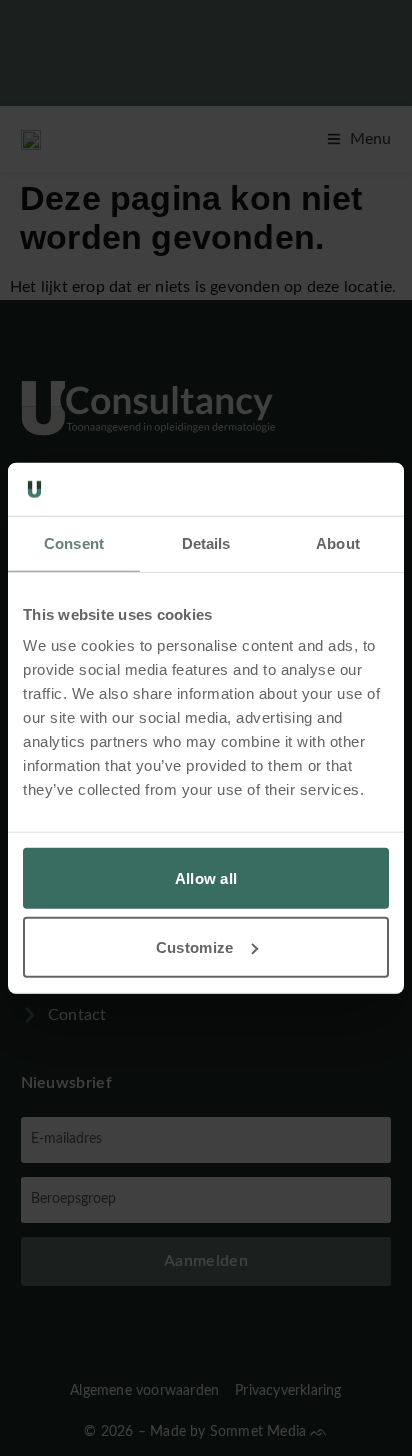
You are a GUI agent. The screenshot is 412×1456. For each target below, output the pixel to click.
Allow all (206, 878)
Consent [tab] (74, 542)
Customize (195, 946)
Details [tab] (206, 542)
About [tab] (338, 542)
